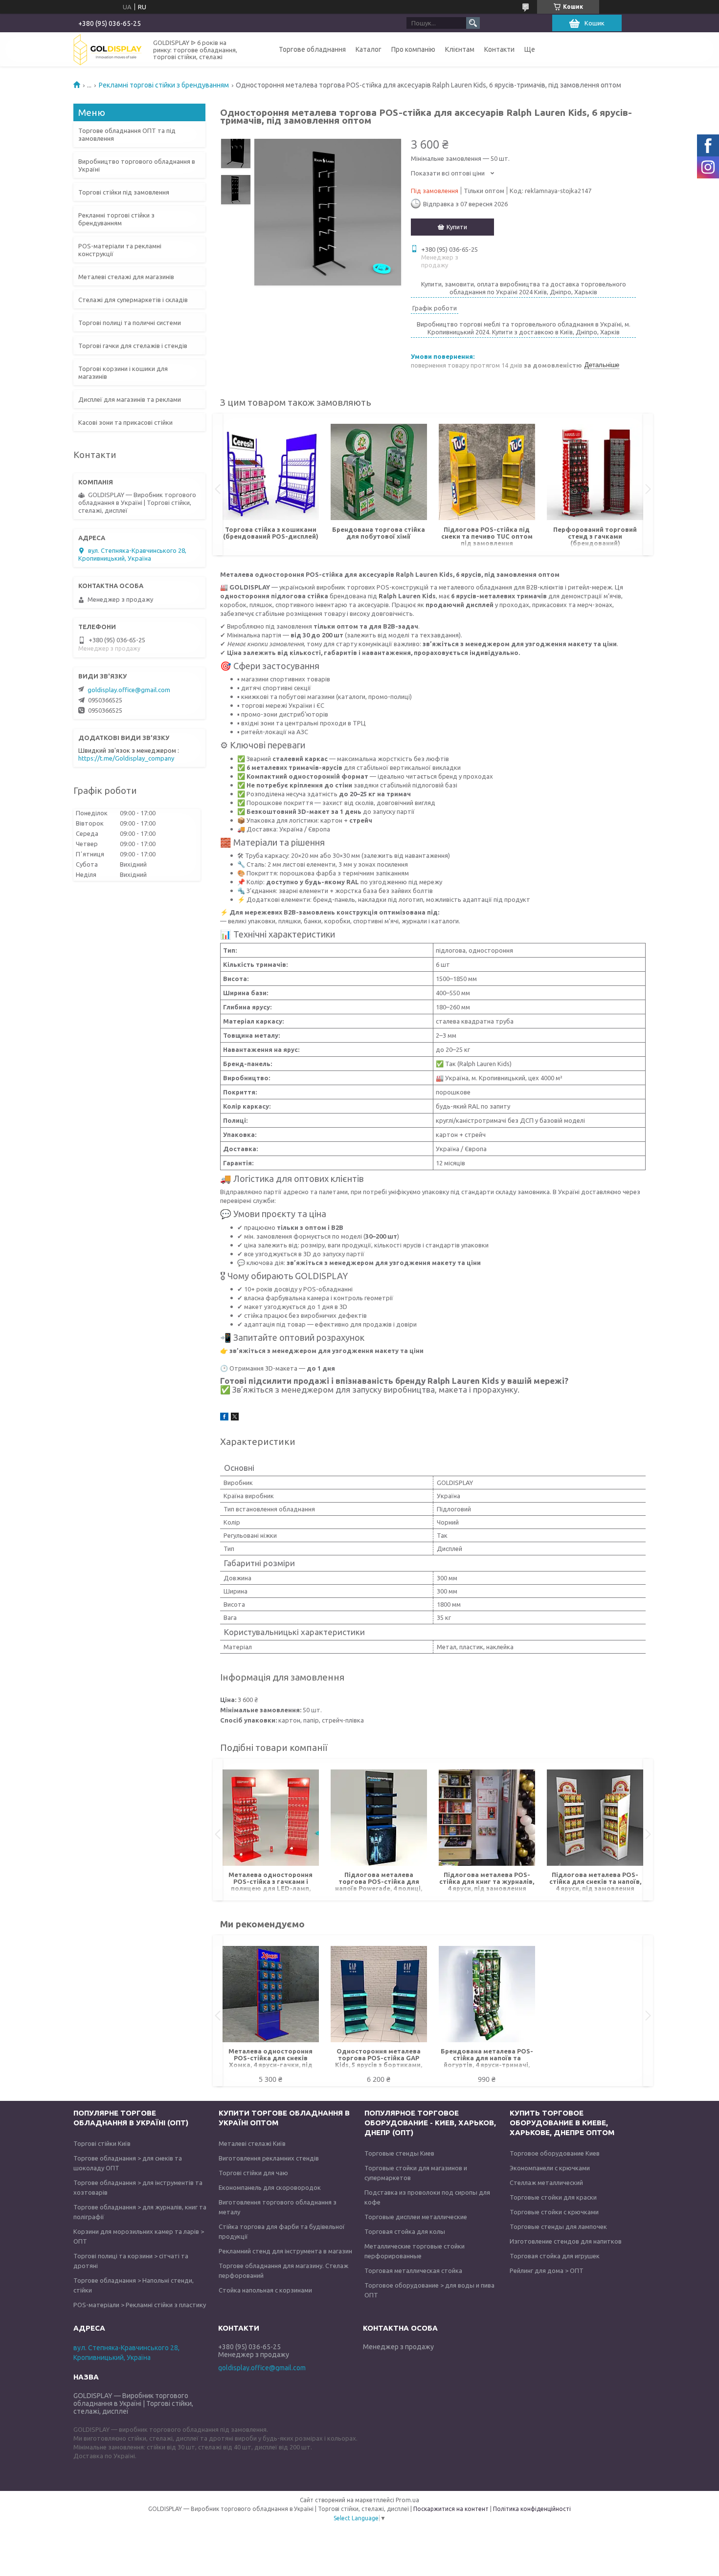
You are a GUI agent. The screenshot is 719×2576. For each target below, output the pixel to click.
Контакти (499, 49)
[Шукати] (473, 23)
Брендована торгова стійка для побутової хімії (379, 533)
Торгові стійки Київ (102, 2143)
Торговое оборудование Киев (555, 2153)
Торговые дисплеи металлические (416, 2217)
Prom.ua (407, 2500)
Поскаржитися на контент (451, 2509)
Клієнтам (460, 49)
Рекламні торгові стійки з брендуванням (164, 85)
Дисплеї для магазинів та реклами (130, 399)
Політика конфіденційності (532, 2509)
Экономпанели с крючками (550, 2168)
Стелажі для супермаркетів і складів (133, 300)
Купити (457, 227)
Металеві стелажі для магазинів (126, 277)
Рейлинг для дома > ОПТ (547, 2270)
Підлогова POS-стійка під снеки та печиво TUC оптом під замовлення (487, 536)
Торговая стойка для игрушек (555, 2256)
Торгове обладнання (312, 49)
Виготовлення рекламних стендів (269, 2158)
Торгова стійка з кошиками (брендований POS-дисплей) (271, 533)
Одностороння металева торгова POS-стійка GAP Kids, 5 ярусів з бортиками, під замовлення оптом (379, 2059)
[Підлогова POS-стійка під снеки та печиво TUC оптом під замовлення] (487, 472)
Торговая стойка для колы (405, 2231)
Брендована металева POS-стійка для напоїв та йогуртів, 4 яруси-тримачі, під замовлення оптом (487, 2059)
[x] (235, 1418)
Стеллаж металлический (546, 2183)
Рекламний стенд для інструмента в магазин (285, 2251)
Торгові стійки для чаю (253, 2173)
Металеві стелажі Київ (252, 2143)
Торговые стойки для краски (553, 2197)
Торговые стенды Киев (399, 2153)
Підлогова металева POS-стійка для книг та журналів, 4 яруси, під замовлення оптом (487, 1882)
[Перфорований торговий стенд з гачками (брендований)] (595, 472)
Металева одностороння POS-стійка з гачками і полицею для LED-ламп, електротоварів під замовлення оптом (270, 1882)
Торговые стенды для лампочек (558, 2227)
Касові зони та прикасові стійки (125, 422)
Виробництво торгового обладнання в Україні (137, 165)
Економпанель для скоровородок (270, 2187)
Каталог (369, 49)
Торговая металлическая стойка (413, 2270)
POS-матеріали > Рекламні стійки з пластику (140, 2305)
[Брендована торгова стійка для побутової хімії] (379, 472)
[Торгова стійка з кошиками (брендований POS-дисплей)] (271, 472)
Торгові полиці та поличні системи (130, 323)
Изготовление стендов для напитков (566, 2241)
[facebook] (224, 1418)
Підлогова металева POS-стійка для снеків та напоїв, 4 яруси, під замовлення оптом (595, 1882)
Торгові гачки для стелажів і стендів (133, 346)
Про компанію (413, 49)
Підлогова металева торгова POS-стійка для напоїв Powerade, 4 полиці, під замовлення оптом (379, 1882)
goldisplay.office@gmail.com (129, 690)
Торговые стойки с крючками (554, 2212)
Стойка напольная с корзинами (265, 2290)
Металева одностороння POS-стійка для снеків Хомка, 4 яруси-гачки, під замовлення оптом (270, 2059)
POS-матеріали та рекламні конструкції (120, 250)
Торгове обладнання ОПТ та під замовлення (127, 134)
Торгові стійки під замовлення (124, 192)
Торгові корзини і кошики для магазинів (123, 372)
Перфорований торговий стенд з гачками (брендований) (595, 536)
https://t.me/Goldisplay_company (126, 758)
